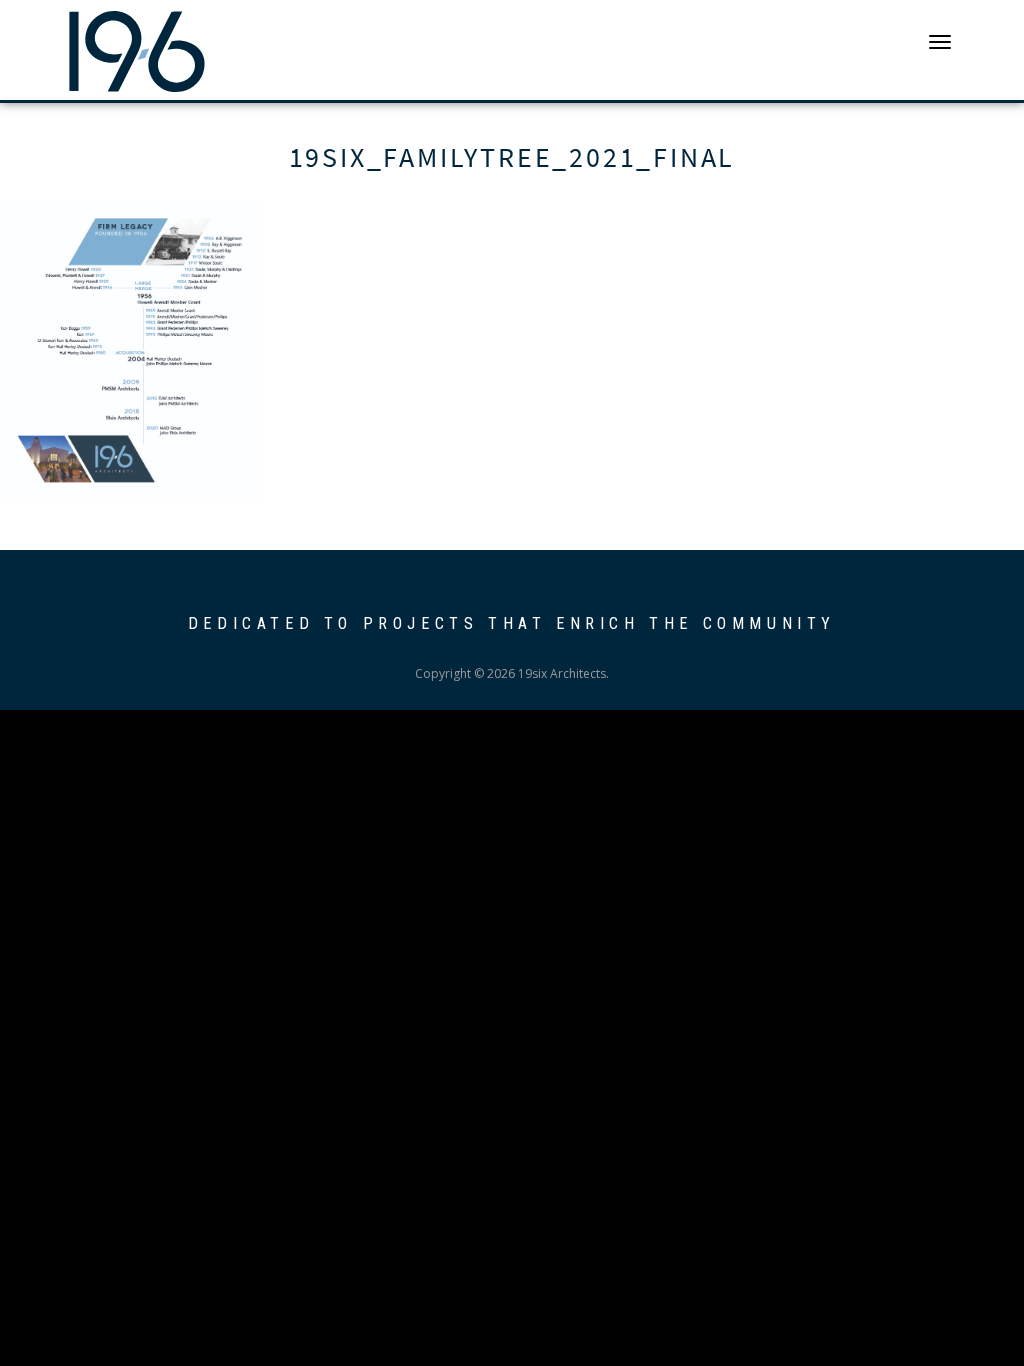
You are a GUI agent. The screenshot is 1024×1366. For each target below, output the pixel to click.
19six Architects (137, 50)
